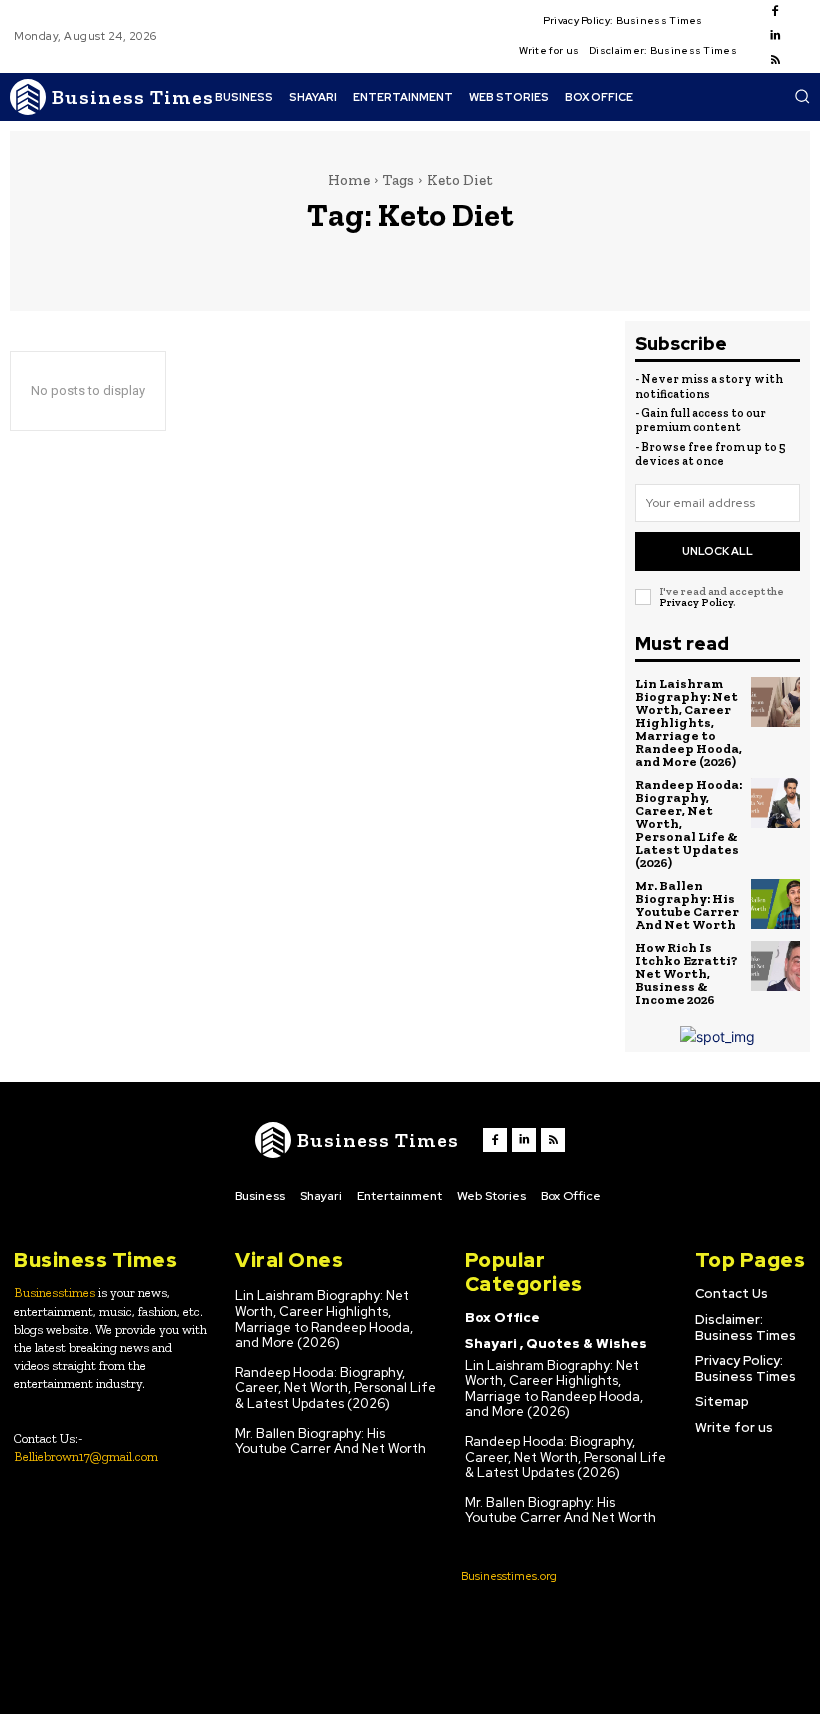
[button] (802, 96)
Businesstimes (54, 1292)
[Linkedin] (775, 36)
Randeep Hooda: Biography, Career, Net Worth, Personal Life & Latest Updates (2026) (335, 1388)
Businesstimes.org (509, 1576)
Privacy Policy (696, 602)
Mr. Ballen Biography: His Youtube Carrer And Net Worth (687, 905)
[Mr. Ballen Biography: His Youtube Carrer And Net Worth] (776, 904)
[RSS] (775, 61)
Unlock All (717, 551)
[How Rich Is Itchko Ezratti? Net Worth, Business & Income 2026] (776, 966)
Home (349, 180)
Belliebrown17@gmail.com (86, 1456)
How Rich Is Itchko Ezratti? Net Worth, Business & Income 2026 (686, 973)
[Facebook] (775, 12)
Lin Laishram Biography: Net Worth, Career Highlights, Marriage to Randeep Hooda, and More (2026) (688, 722)
